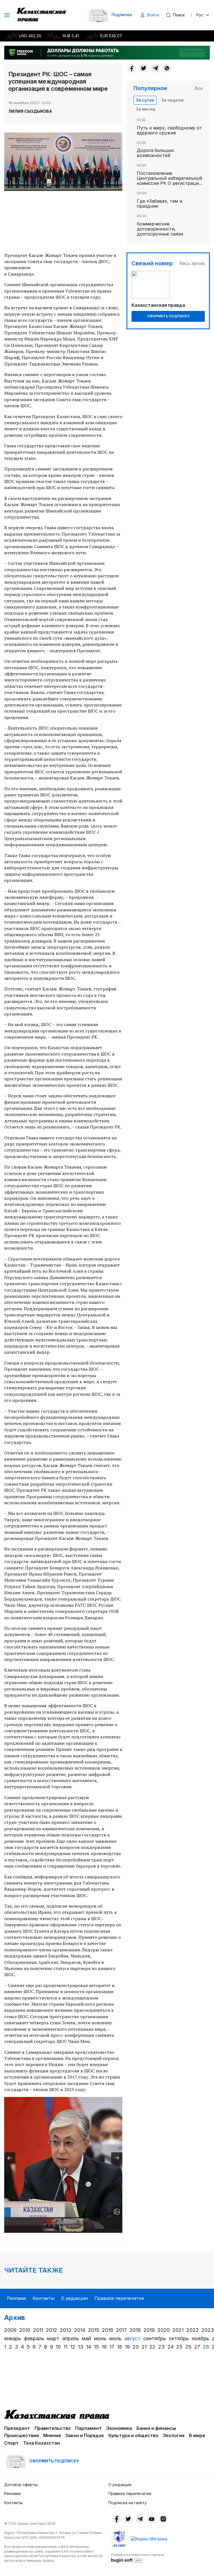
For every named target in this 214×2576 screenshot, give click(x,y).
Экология (174, 2435)
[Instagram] (163, 2519)
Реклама (16, 2298)
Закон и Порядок (85, 2435)
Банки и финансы (156, 2428)
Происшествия (21, 2435)
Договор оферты (21, 2485)
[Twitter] (144, 68)
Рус (200, 15)
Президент (17, 2428)
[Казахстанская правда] (42, 15)
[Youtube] (152, 2519)
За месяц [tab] (146, 109)
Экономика (119, 2428)
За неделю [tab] (172, 100)
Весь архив (192, 263)
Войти (153, 15)
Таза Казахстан (42, 2443)
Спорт (11, 2443)
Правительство (53, 2428)
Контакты (43, 2298)
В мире (197, 2435)
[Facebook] (132, 68)
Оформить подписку (168, 316)
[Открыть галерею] (117, 2212)
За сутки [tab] (145, 100)
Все (199, 88)
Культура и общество (133, 2435)
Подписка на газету (128, 2503)
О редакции (74, 2298)
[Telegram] (155, 68)
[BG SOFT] (138, 2558)
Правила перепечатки (119, 2298)
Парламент (88, 2428)
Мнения (52, 2435)
